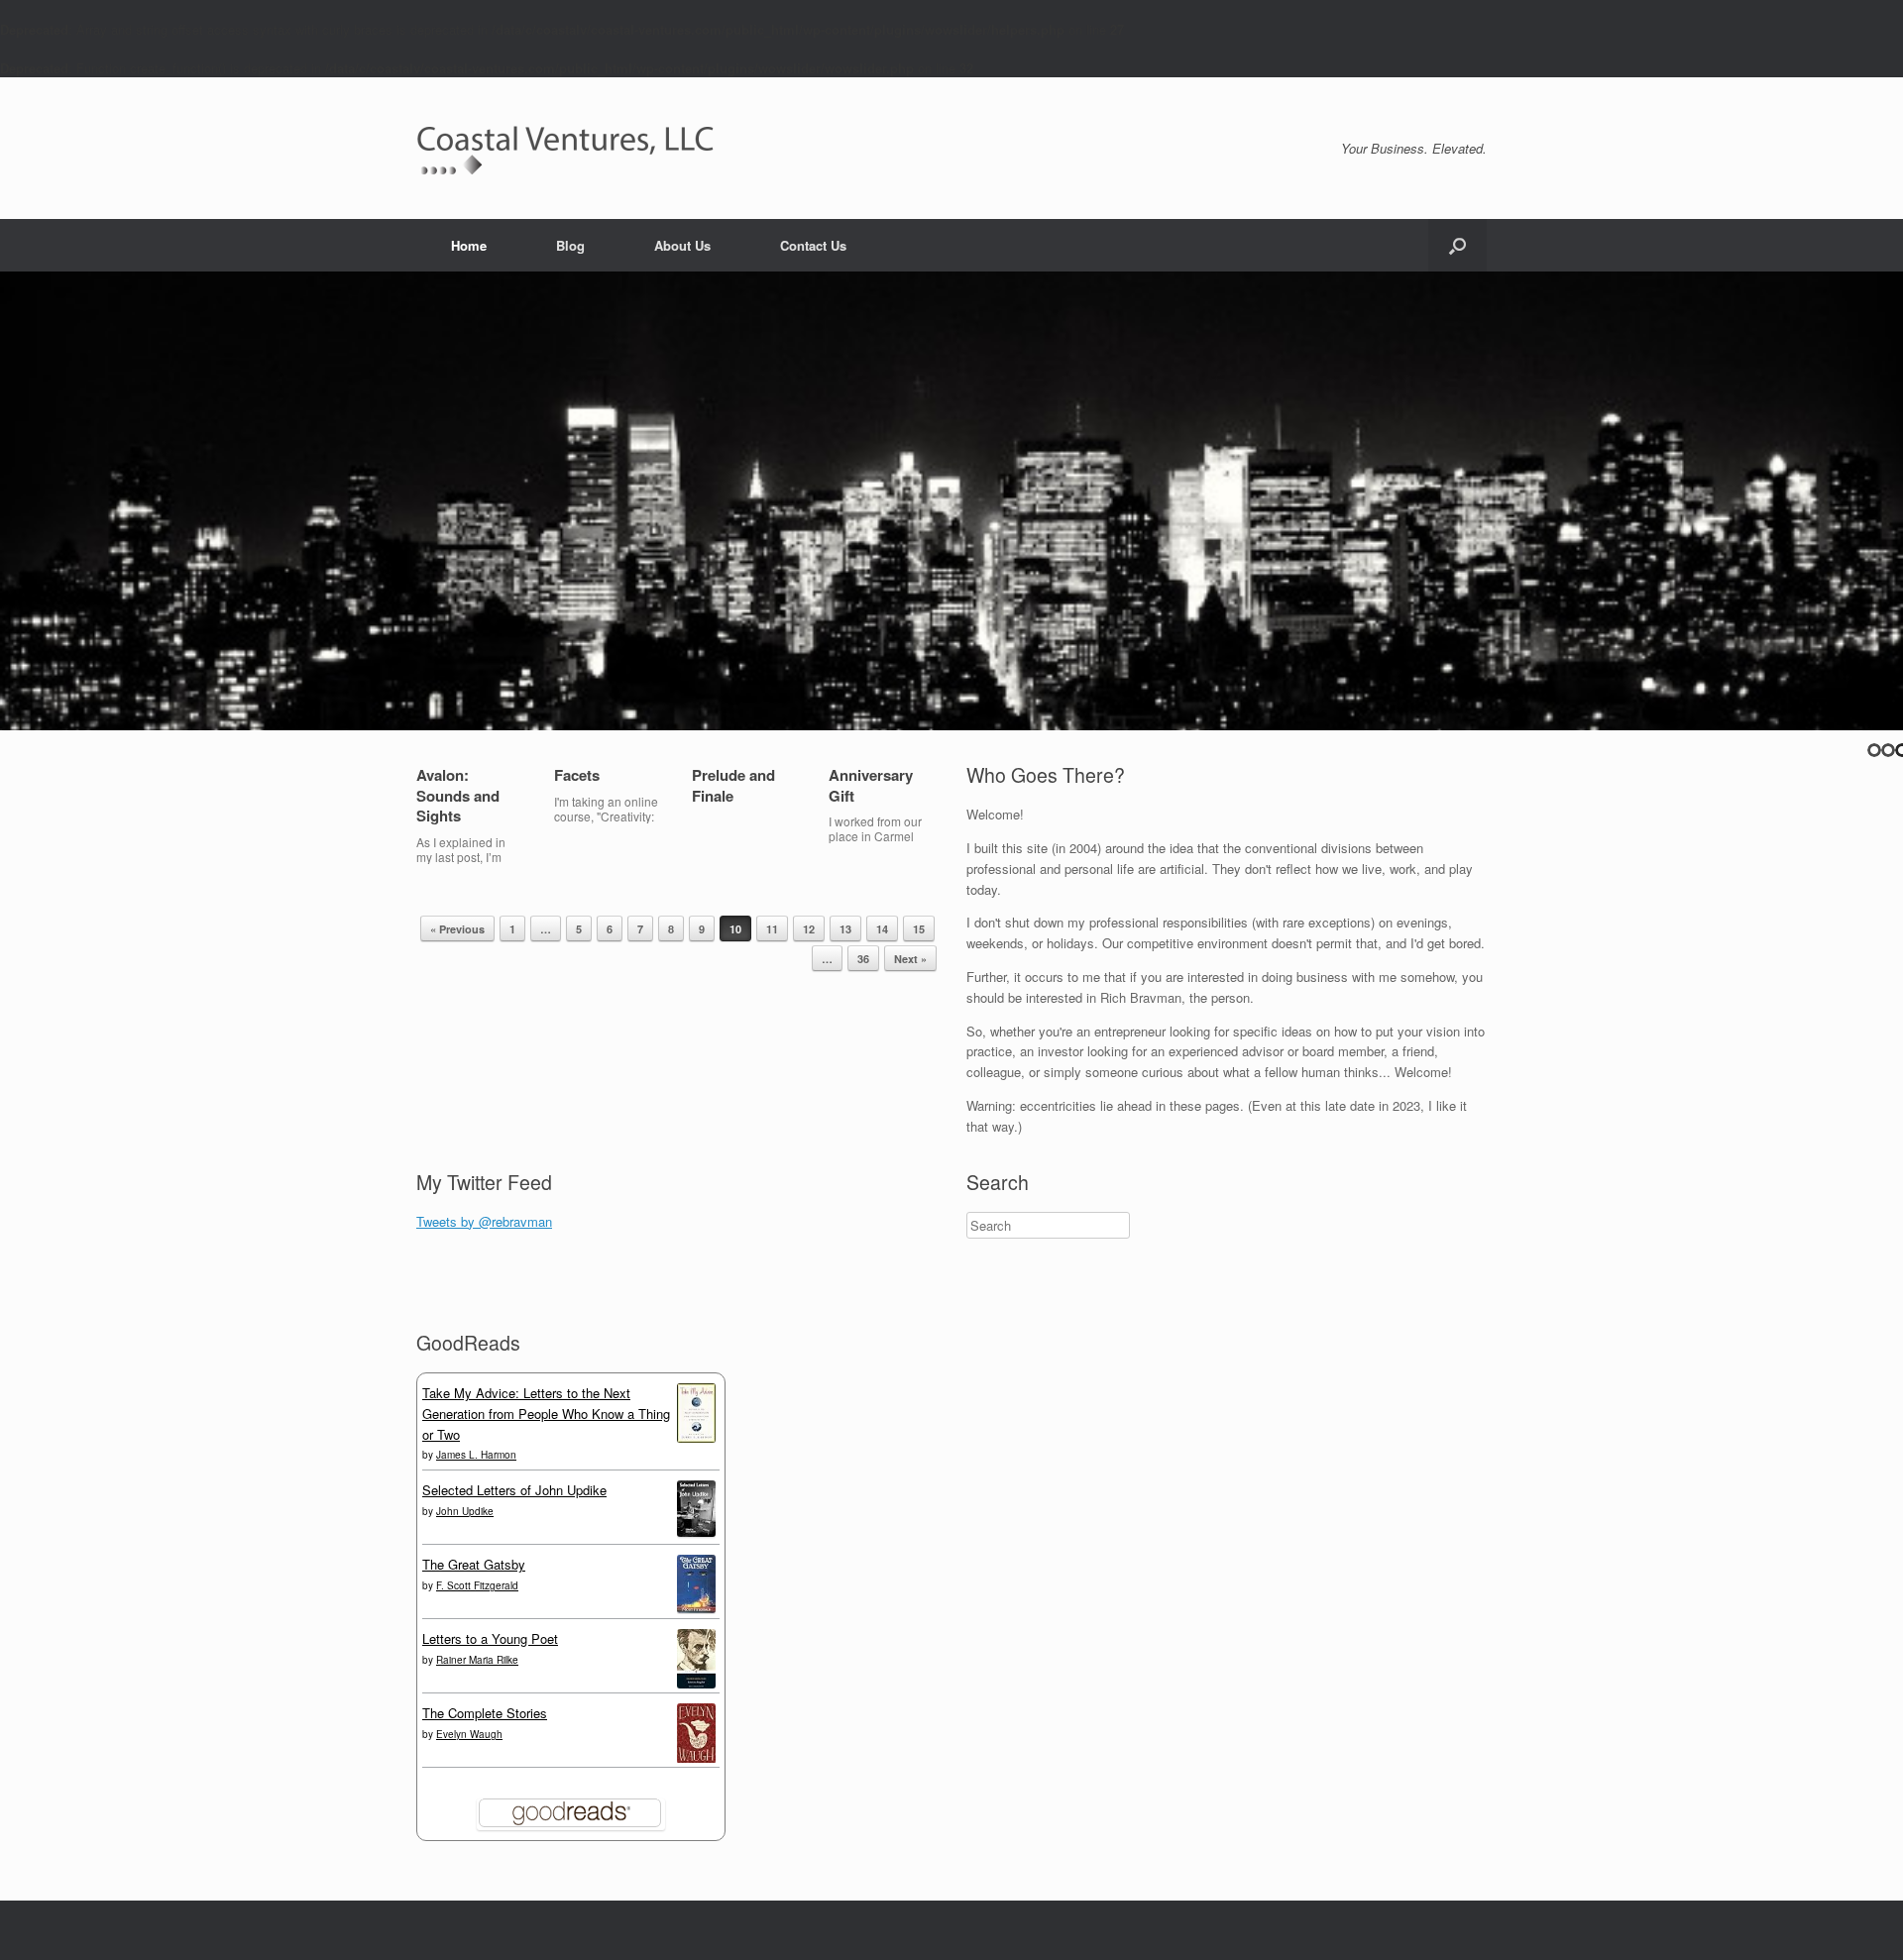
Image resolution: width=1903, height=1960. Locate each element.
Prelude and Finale (733, 785)
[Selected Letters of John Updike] (696, 1531)
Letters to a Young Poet (490, 1638)
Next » (910, 959)
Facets (577, 775)
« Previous (457, 929)
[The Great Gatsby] (696, 1608)
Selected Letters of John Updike (514, 1490)
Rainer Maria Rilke (477, 1660)
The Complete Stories (485, 1713)
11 (772, 929)
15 (919, 929)
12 (809, 929)
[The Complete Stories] (696, 1758)
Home (469, 245)
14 (882, 929)
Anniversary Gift (871, 785)
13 (845, 929)
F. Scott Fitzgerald (477, 1585)
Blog (570, 245)
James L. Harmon (476, 1455)
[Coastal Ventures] (565, 148)
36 (863, 959)
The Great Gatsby (474, 1564)
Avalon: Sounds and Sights (458, 796)
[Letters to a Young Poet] (696, 1683)
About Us (682, 245)
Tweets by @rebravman (484, 1221)
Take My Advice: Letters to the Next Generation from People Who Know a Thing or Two (546, 1414)
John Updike (465, 1511)
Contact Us (813, 245)
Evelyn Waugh (469, 1734)
